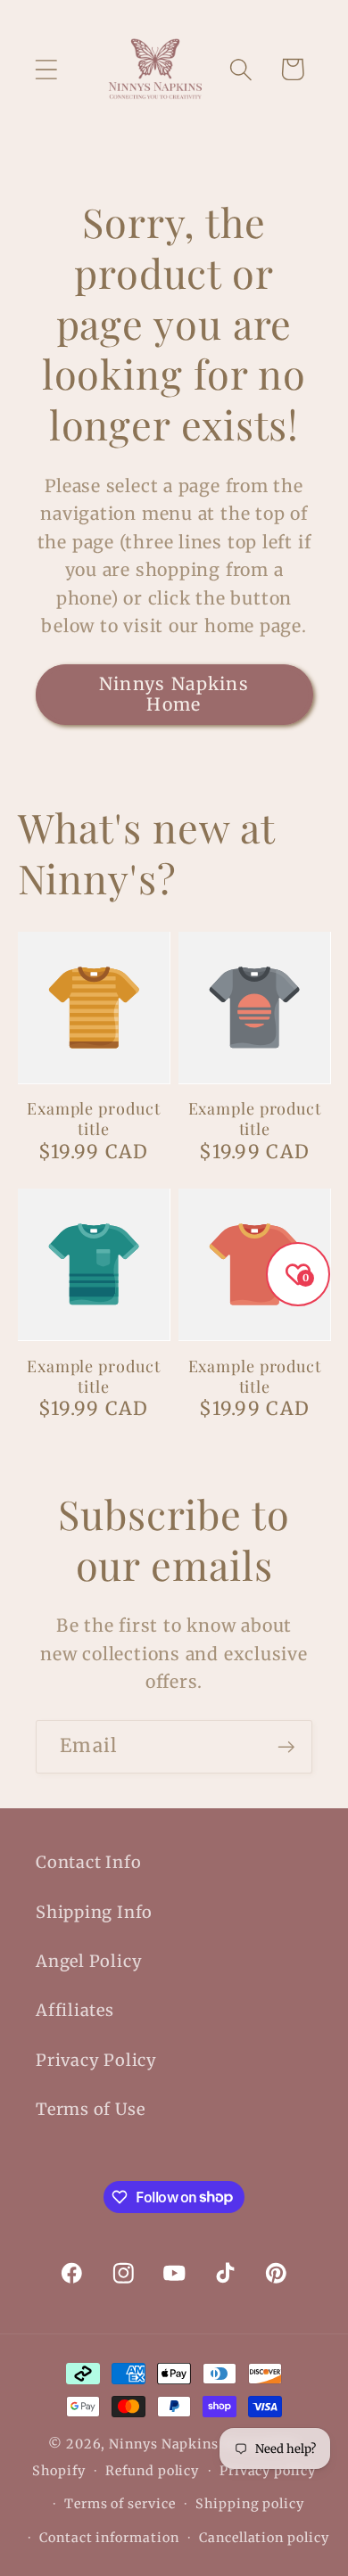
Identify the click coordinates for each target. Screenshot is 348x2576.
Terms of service (120, 2504)
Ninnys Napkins (164, 2444)
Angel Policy (89, 1961)
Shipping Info (94, 1912)
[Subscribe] (286, 1747)
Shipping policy (250, 2504)
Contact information (109, 2538)
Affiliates (75, 2010)
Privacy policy (268, 2471)
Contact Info (88, 1862)
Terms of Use (90, 2109)
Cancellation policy (264, 2538)
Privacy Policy (96, 2060)
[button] (46, 69)
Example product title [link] (94, 1119)
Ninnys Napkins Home (174, 694)
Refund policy (152, 2471)
